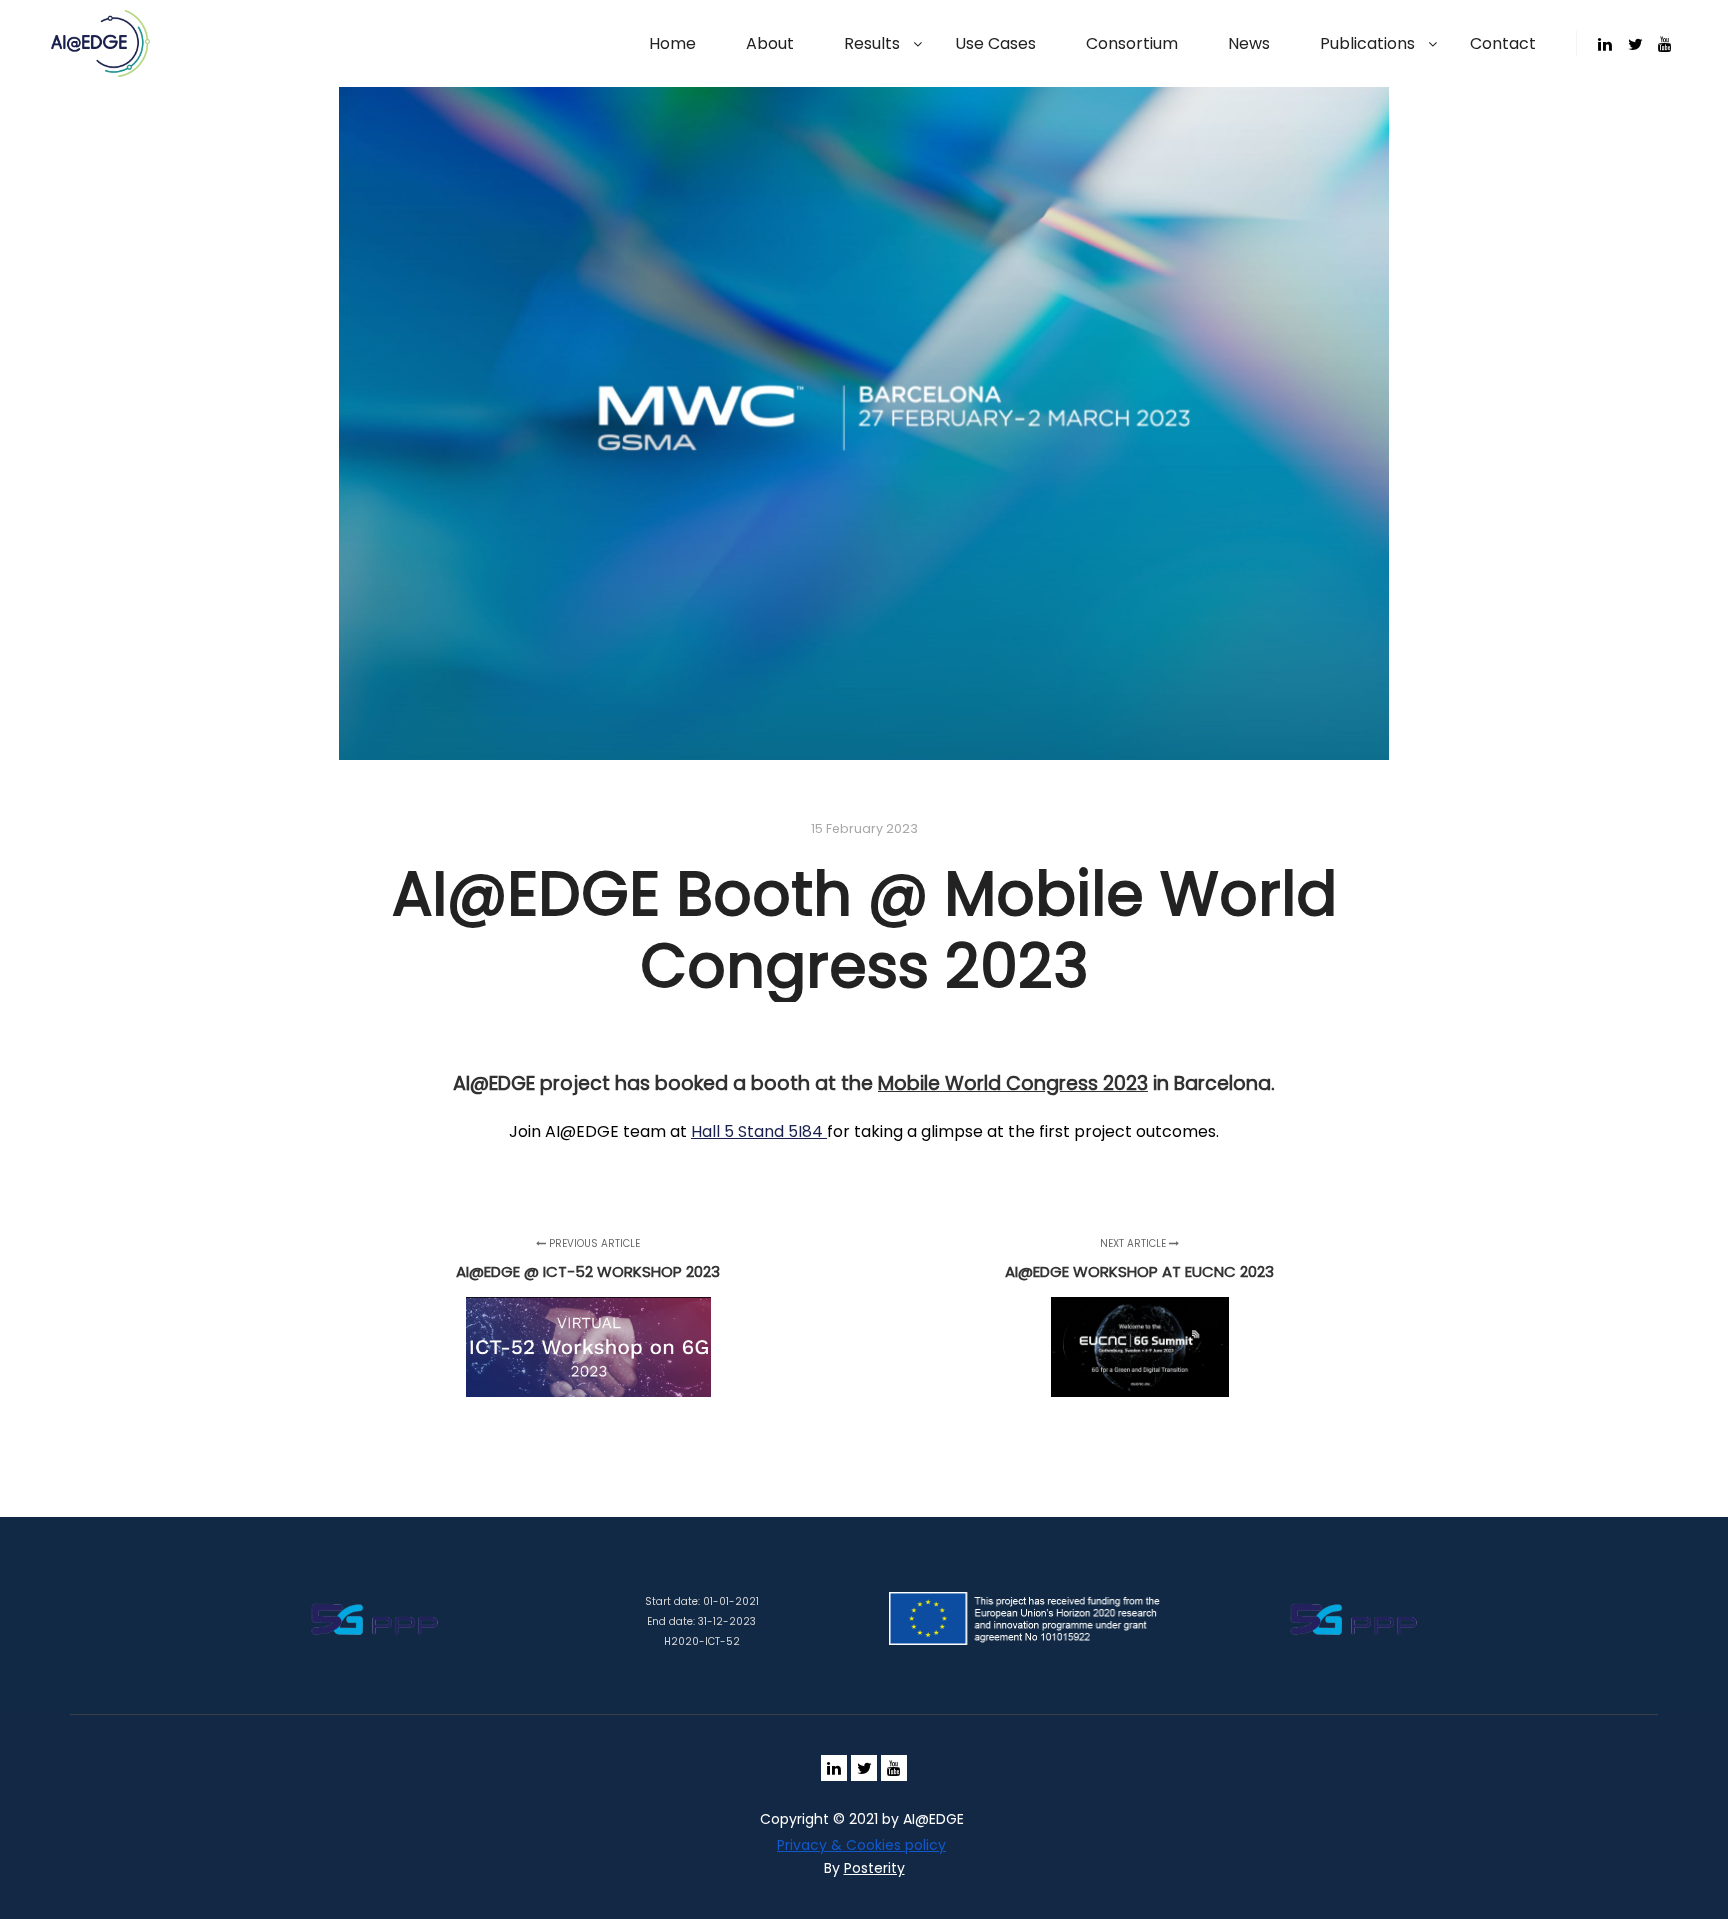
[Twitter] (1635, 44)
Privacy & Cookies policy (861, 1845)
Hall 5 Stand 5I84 (759, 1131)
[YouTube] (1665, 44)
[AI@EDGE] (100, 43)
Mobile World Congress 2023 (1013, 1083)
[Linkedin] (1605, 44)
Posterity (874, 1868)
